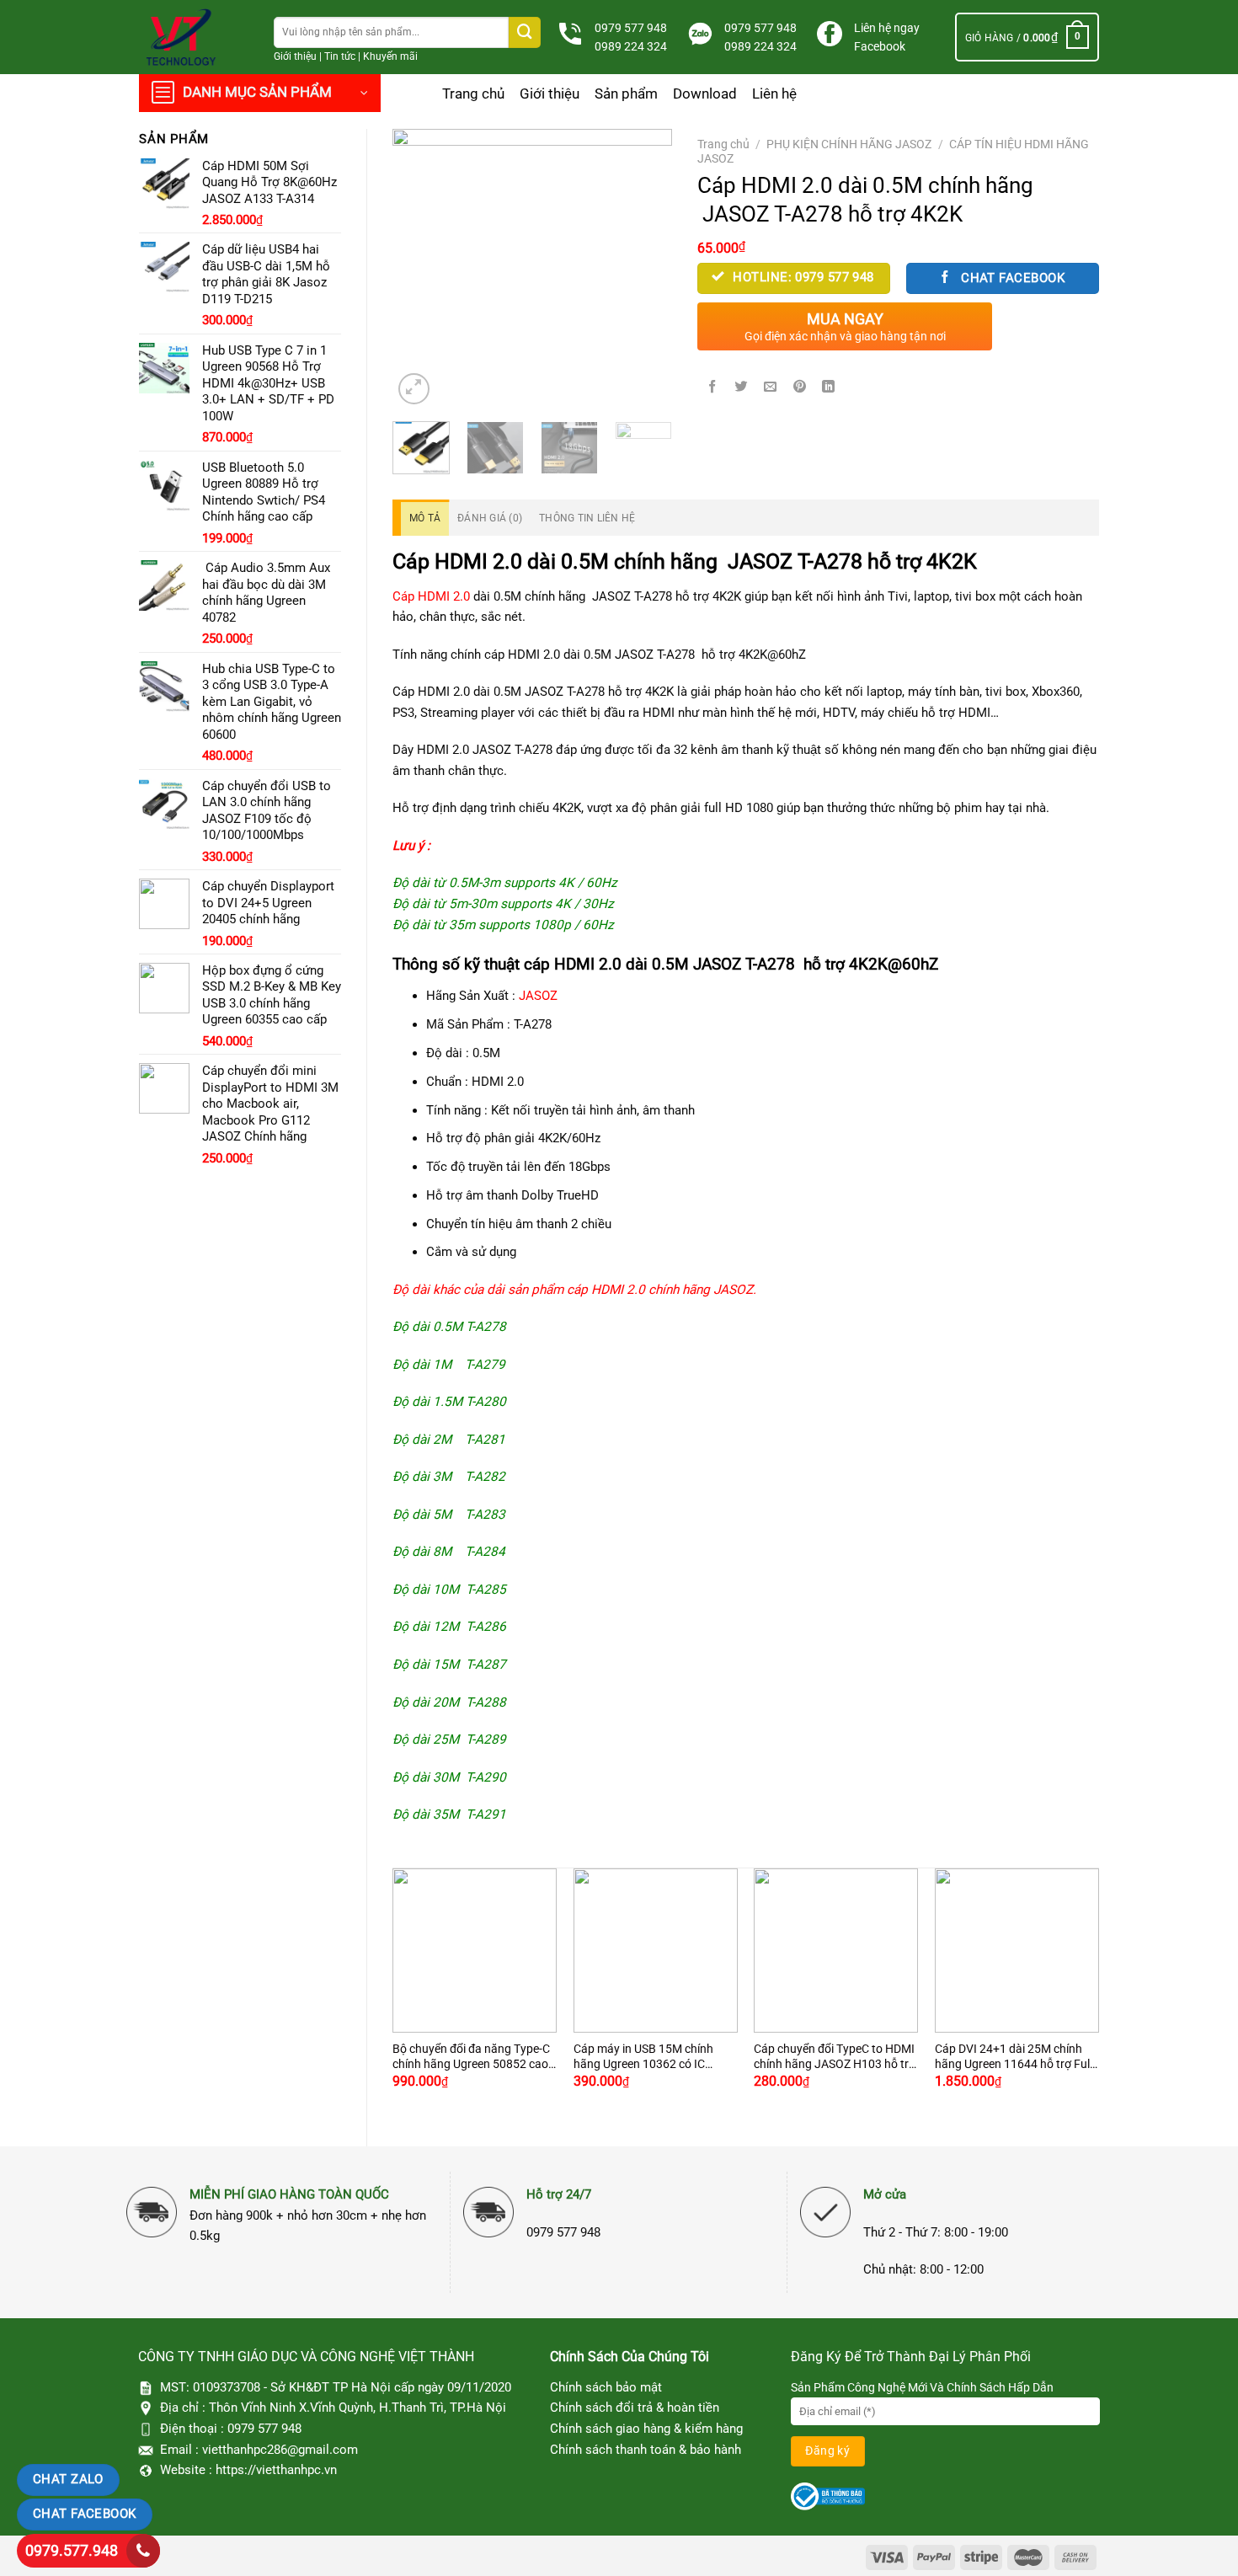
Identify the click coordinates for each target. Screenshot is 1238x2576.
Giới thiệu (295, 56)
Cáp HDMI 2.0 (431, 596)
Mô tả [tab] (425, 518)
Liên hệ (774, 94)
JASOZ (538, 996)
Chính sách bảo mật (606, 2387)
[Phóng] (414, 389)
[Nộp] (525, 32)
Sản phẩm (626, 94)
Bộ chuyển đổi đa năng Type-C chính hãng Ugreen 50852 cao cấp (471, 2057)
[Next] (645, 269)
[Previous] (419, 269)
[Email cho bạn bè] (771, 387)
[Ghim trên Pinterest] (800, 387)
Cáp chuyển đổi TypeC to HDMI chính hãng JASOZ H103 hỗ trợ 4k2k (835, 2057)
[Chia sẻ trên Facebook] (712, 387)
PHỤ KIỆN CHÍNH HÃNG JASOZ (849, 144)
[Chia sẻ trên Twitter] (741, 387)
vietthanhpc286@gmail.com (280, 2450)
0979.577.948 (72, 2550)
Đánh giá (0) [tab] (490, 518)
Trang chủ (473, 94)
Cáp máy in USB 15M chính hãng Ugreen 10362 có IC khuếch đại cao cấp (643, 2057)
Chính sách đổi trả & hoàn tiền (635, 2408)
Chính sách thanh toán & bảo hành (646, 2450)
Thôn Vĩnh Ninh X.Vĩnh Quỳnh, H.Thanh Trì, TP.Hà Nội (358, 2408)
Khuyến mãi (390, 56)
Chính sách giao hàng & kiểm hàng (646, 2429)
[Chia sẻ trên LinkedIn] (829, 387)
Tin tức (340, 56)
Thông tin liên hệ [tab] (587, 518)
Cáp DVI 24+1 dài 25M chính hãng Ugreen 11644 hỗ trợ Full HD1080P (1014, 2057)
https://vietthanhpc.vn (276, 2470)
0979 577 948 (631, 28)
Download (705, 94)
